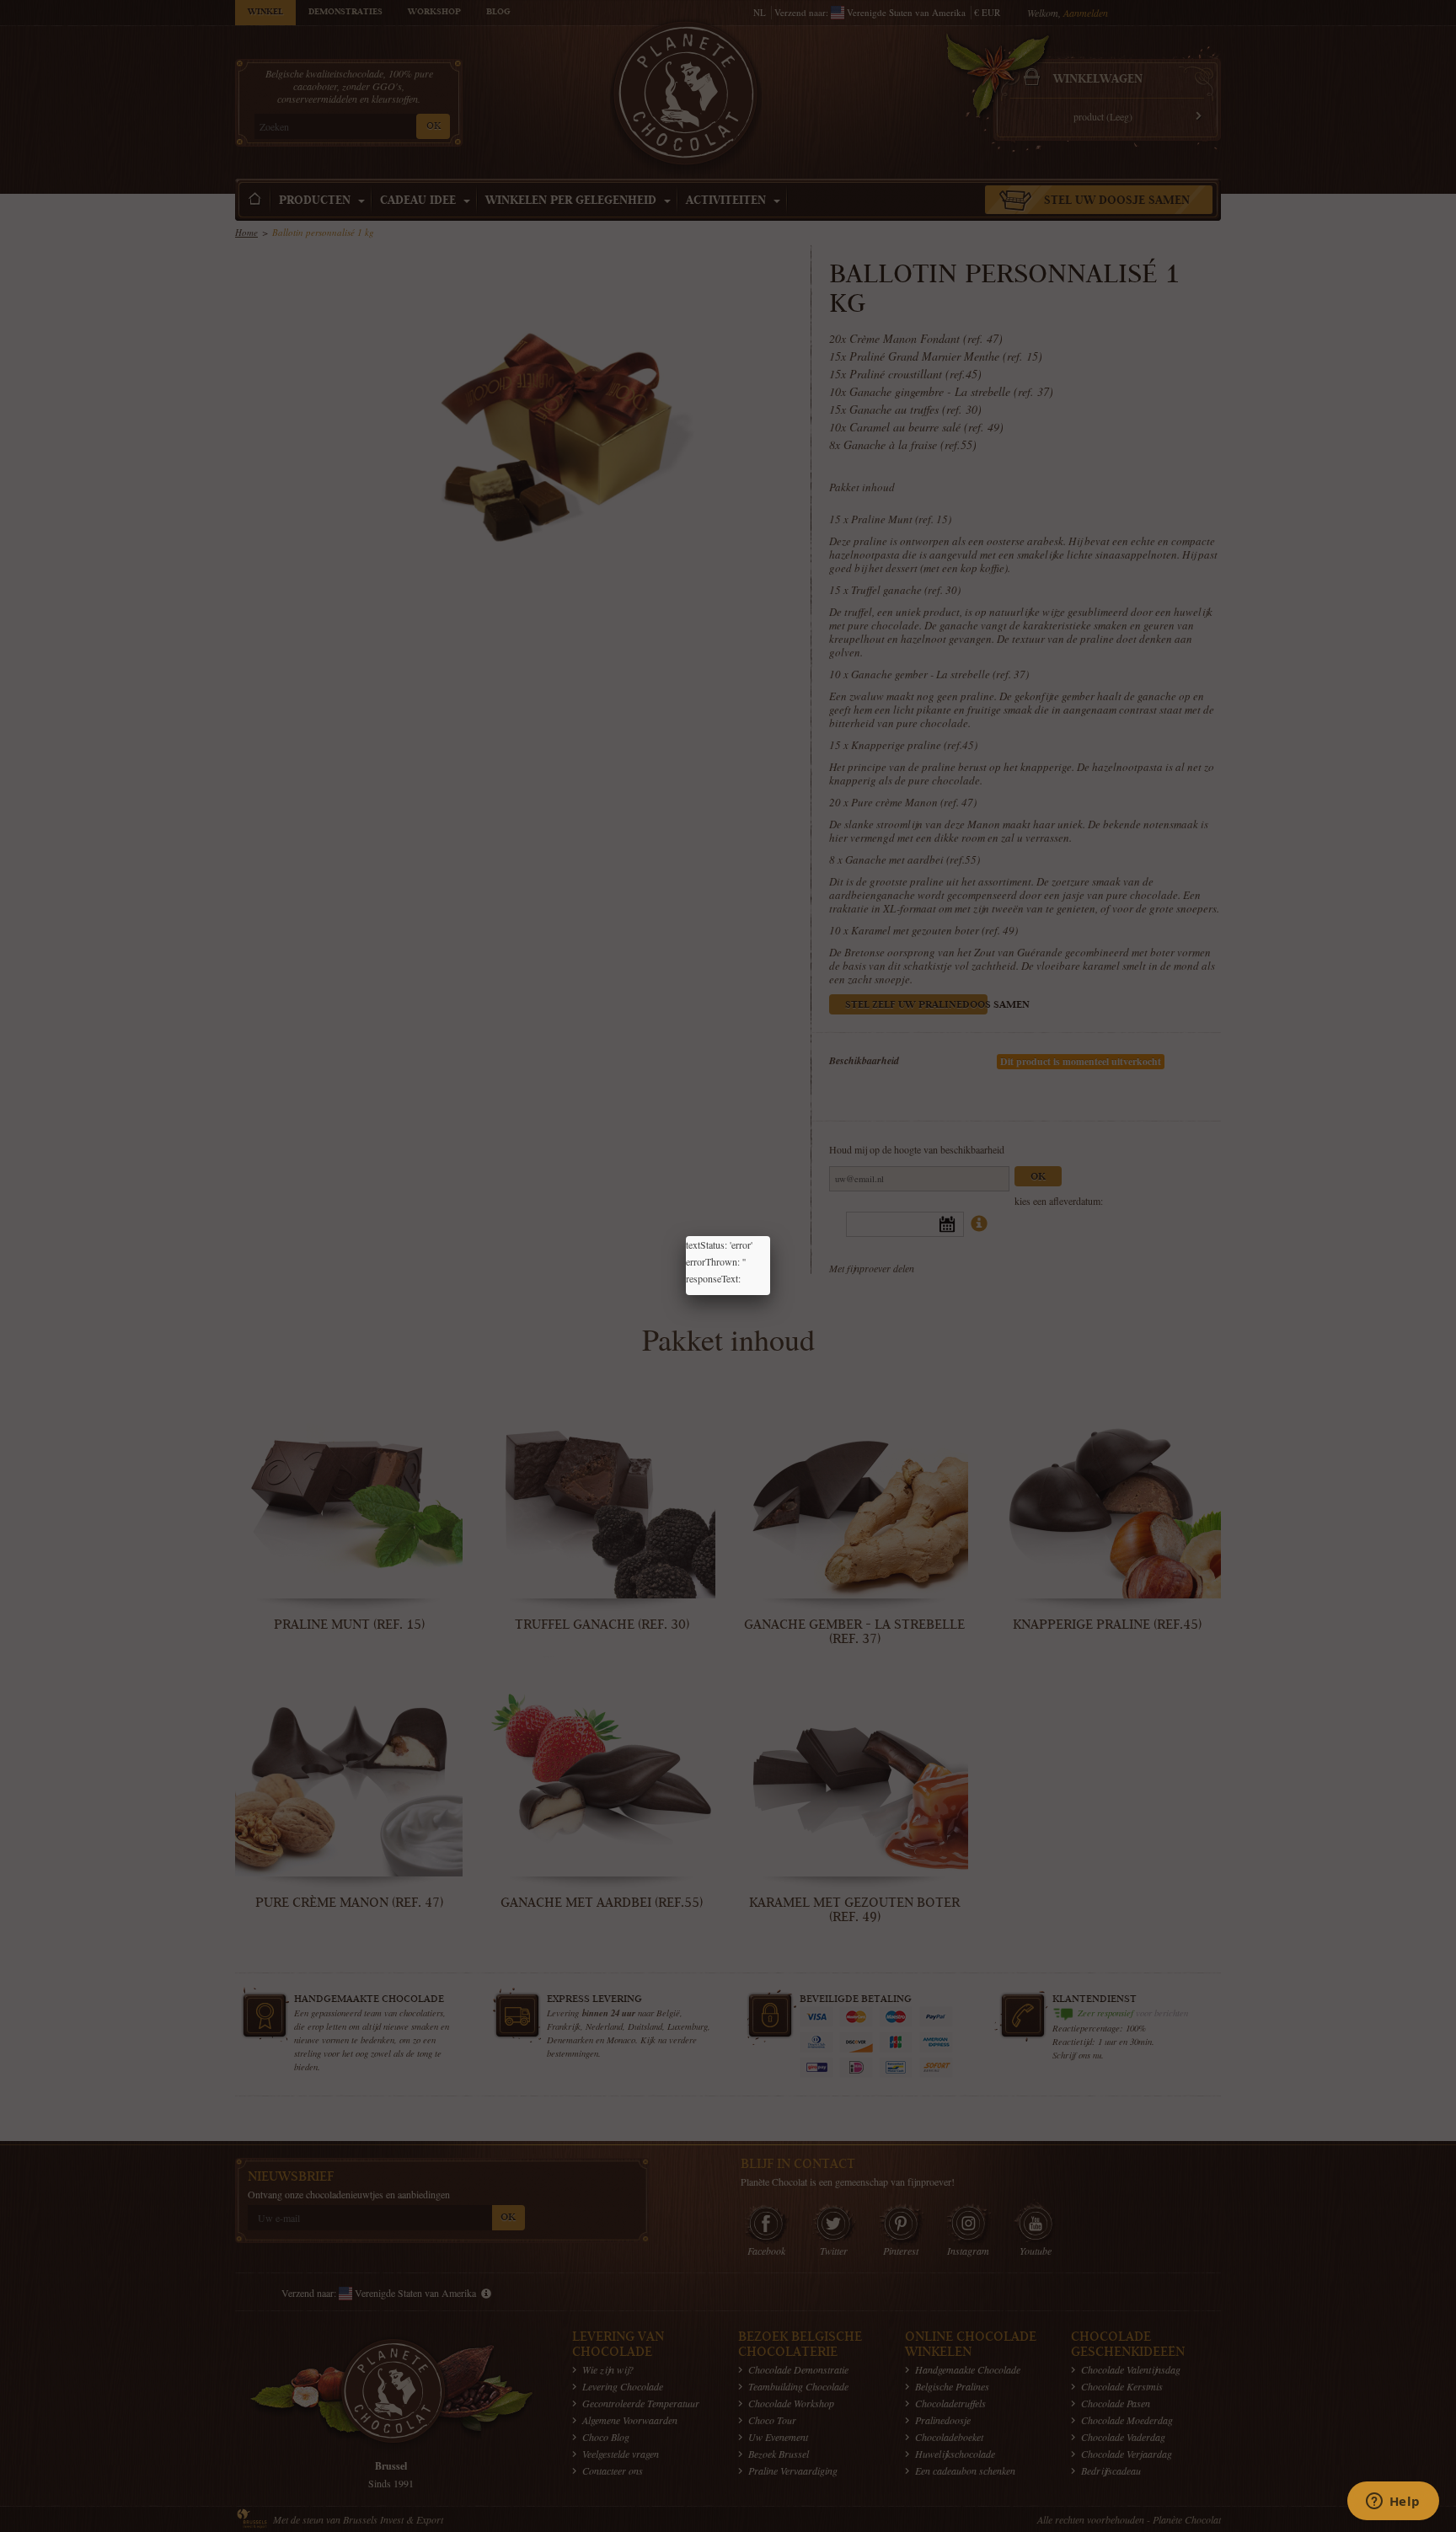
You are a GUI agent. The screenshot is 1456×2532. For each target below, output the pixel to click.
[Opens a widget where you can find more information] (1393, 2503)
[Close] (770, 1236)
